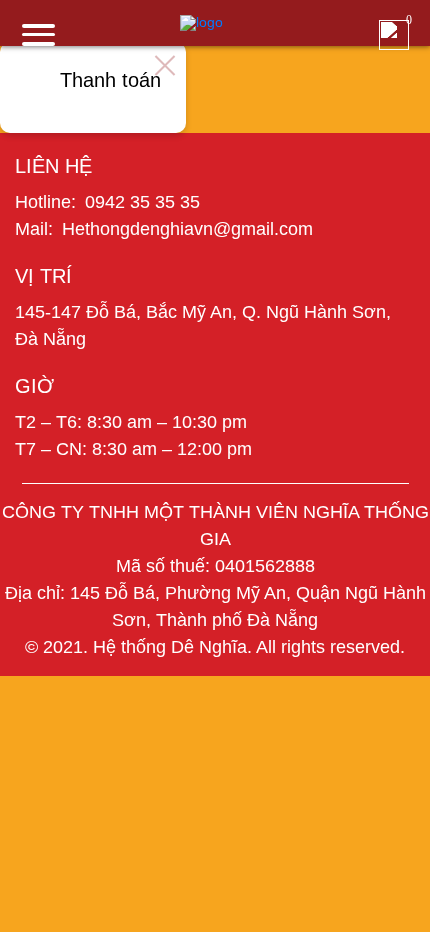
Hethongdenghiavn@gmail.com (187, 229)
